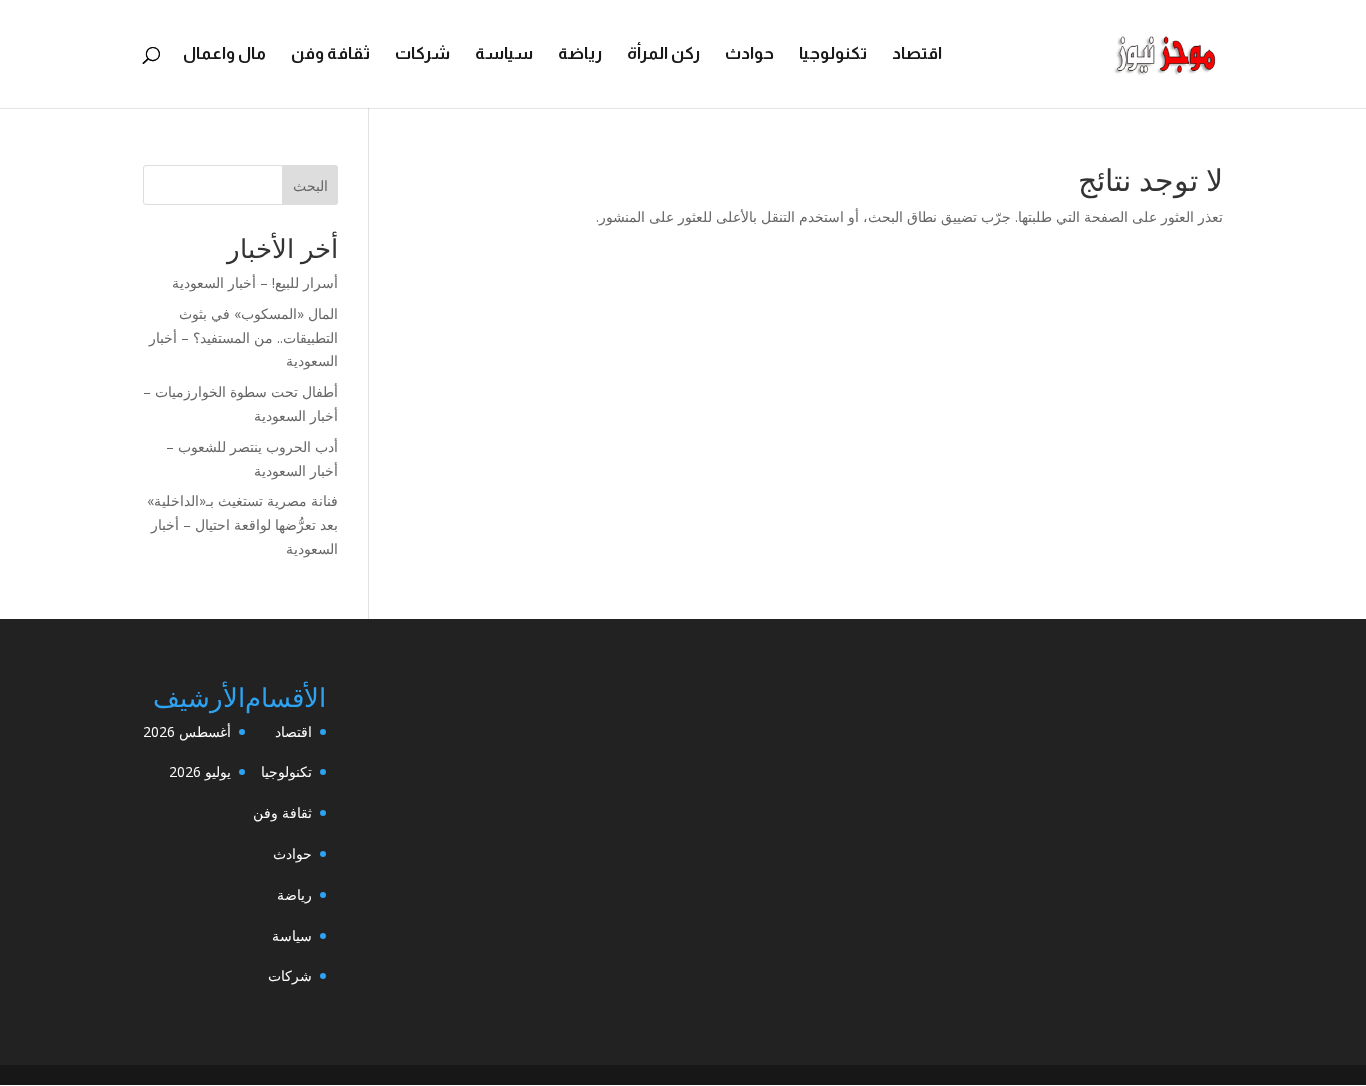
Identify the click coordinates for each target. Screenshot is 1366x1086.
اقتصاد (917, 55)
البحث (310, 185)
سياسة (504, 55)
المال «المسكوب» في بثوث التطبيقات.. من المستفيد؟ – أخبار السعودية (243, 337)
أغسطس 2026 (187, 731)
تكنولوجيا (833, 55)
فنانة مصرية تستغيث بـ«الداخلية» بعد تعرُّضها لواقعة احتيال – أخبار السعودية (242, 524)
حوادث (749, 55)
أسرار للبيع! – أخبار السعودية (255, 282)
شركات (422, 55)
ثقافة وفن (330, 55)
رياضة (580, 55)
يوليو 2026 (200, 771)
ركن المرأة (663, 55)
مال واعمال (224, 55)
